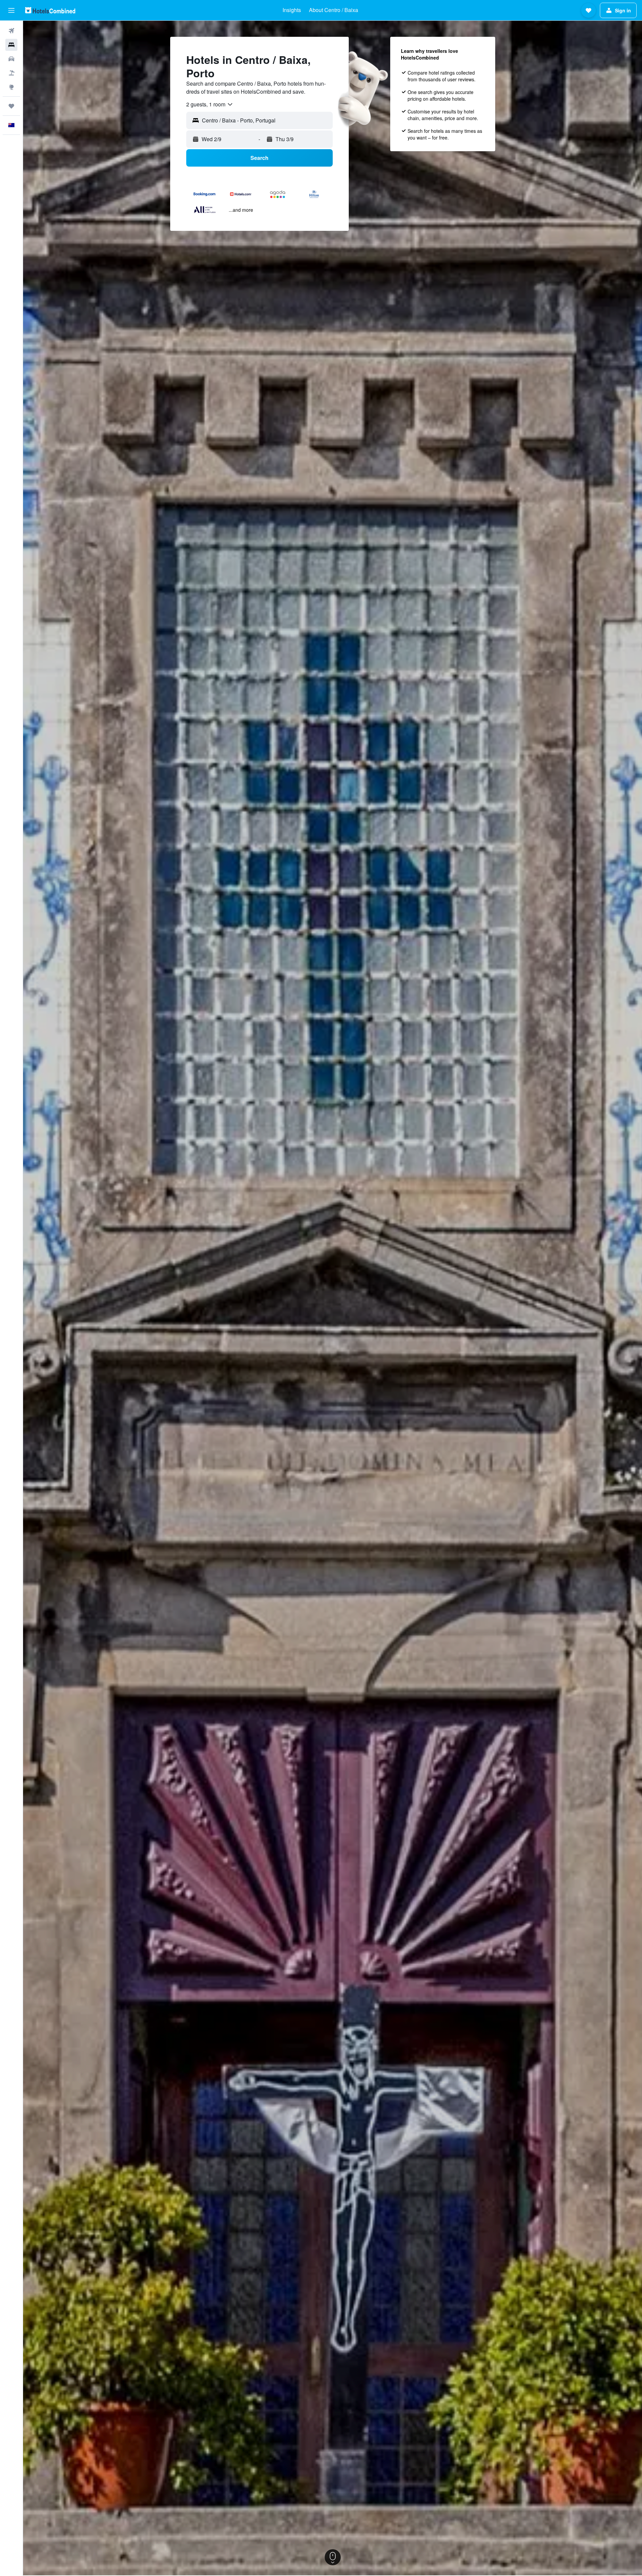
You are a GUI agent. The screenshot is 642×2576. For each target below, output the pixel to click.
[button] (11, 10)
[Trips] (11, 106)
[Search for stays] (11, 45)
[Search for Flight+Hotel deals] (11, 73)
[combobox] (210, 104)
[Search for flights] (11, 31)
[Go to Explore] (11, 87)
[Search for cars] (11, 59)
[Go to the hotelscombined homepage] (50, 10)
